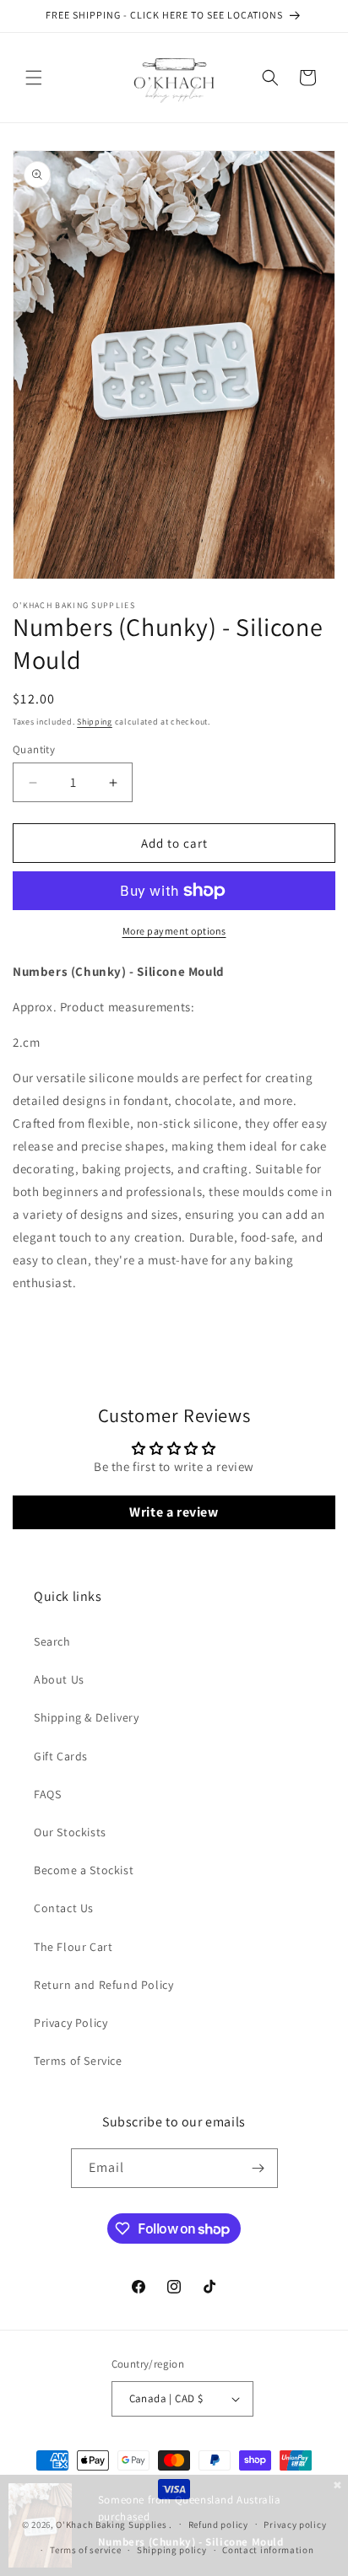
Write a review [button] (174, 1512)
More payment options (174, 931)
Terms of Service (78, 2061)
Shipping (95, 722)
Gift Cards (61, 1756)
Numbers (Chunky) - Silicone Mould (191, 2542)
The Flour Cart (73, 1947)
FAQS (47, 1794)
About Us (59, 1679)
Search (52, 1641)
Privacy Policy (71, 2023)
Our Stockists (70, 1832)
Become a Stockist (84, 1870)
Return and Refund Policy (103, 1985)
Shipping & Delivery (86, 1717)
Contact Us (64, 1908)
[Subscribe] (258, 2168)
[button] (34, 78)
